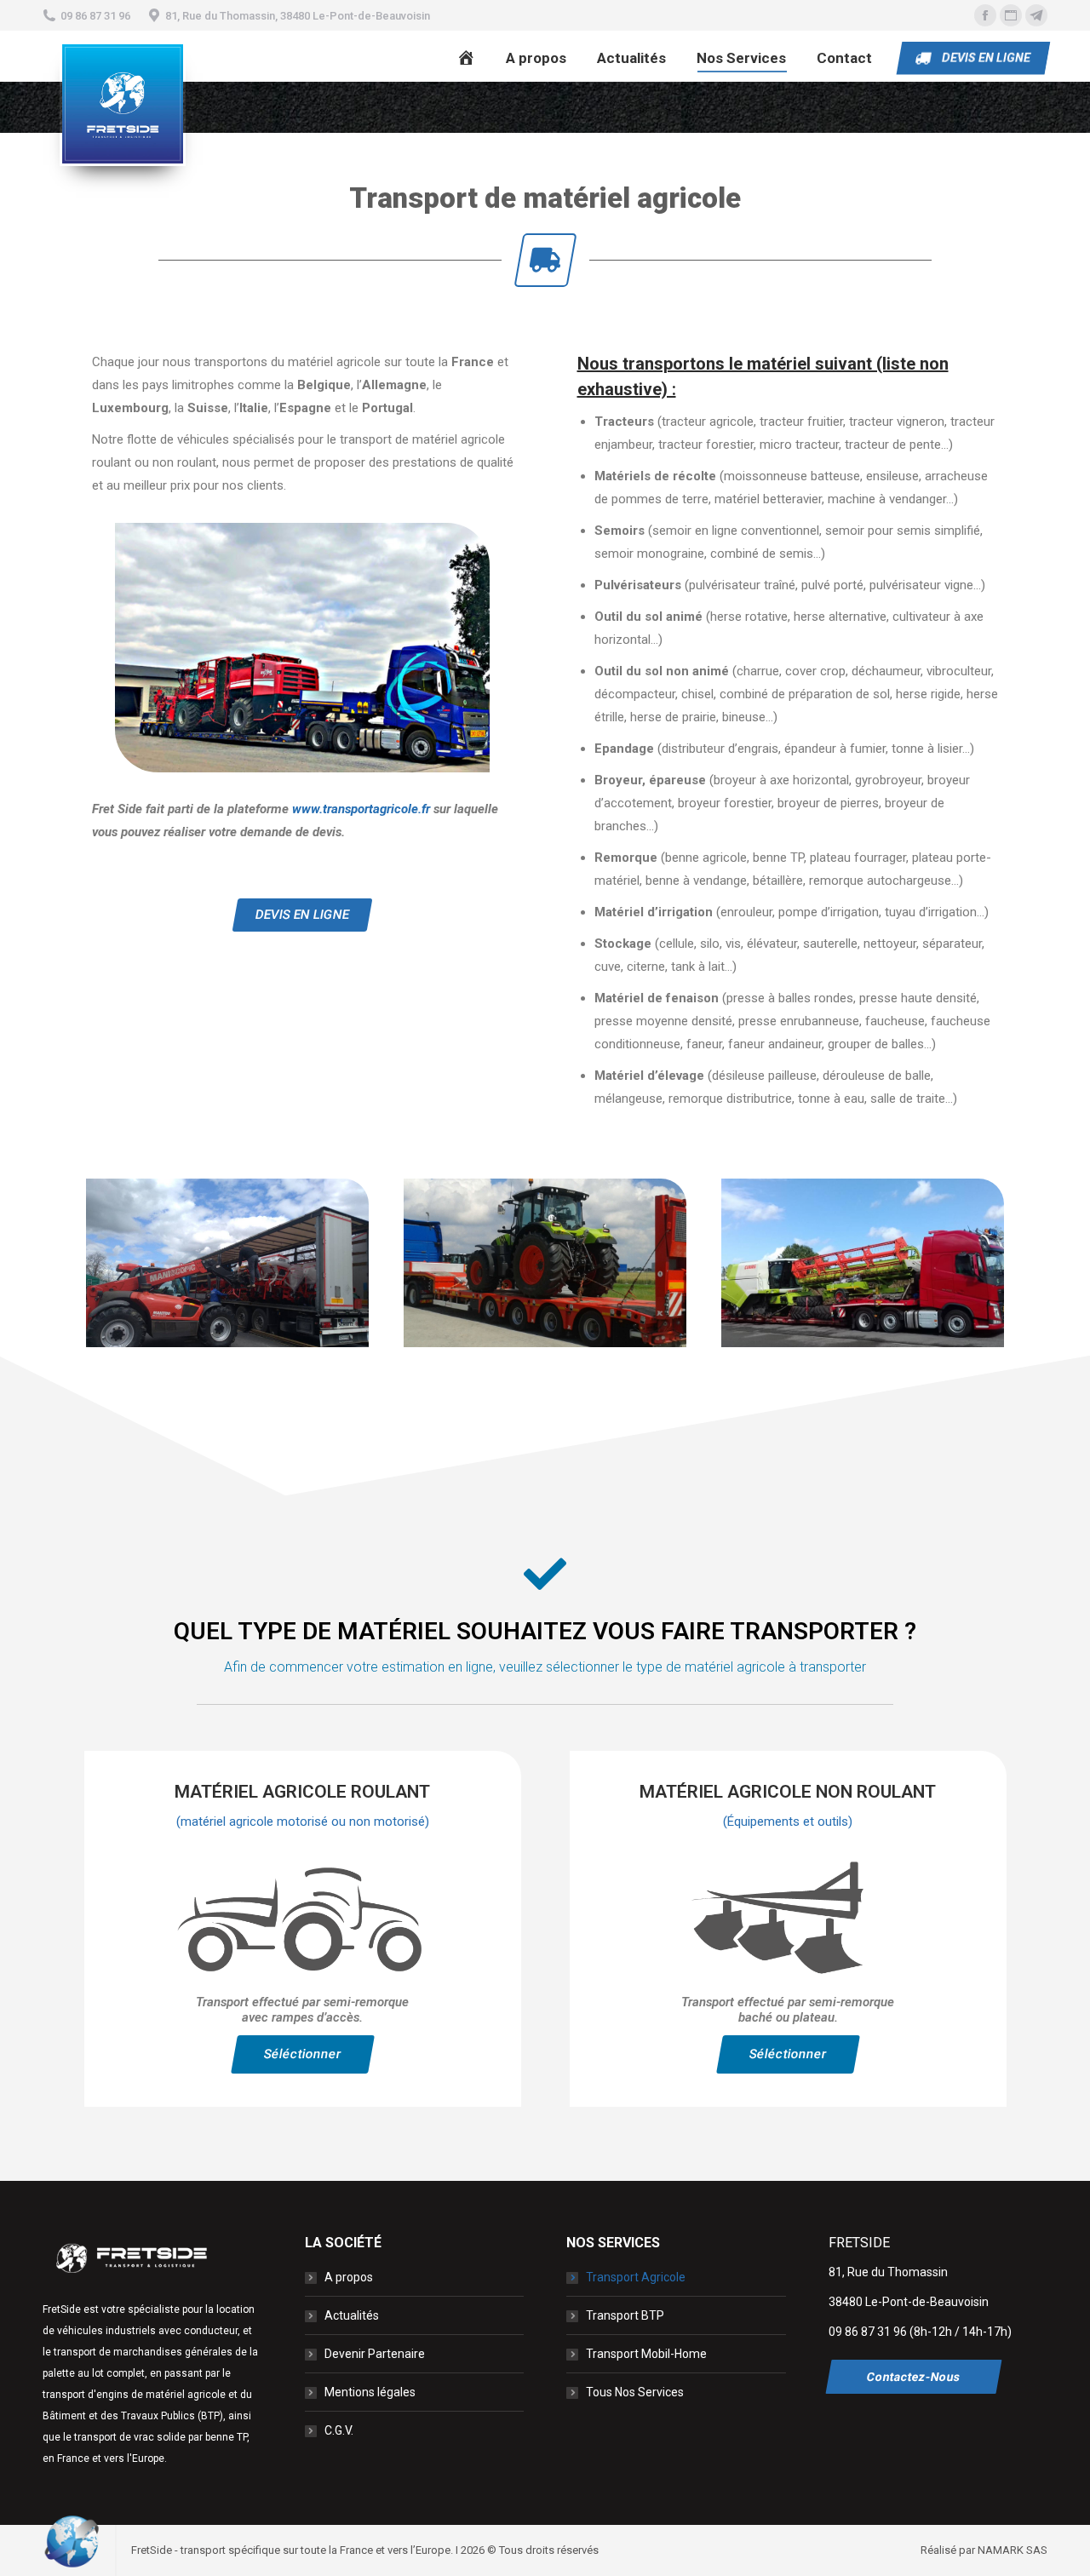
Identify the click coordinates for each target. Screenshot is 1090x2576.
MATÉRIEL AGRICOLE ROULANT (302, 1792)
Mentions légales (370, 2392)
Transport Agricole (636, 2277)
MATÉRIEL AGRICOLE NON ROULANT (788, 1792)
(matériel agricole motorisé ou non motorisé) (303, 1822)
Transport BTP (625, 2315)
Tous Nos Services (635, 2392)
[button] (303, 915)
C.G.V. (339, 2430)
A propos (349, 2277)
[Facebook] (985, 15)
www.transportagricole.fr (361, 809)
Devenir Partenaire (375, 2354)
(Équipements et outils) (788, 1822)
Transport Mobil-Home (646, 2354)
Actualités (352, 2315)
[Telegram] (1036, 15)
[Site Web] (1011, 15)
